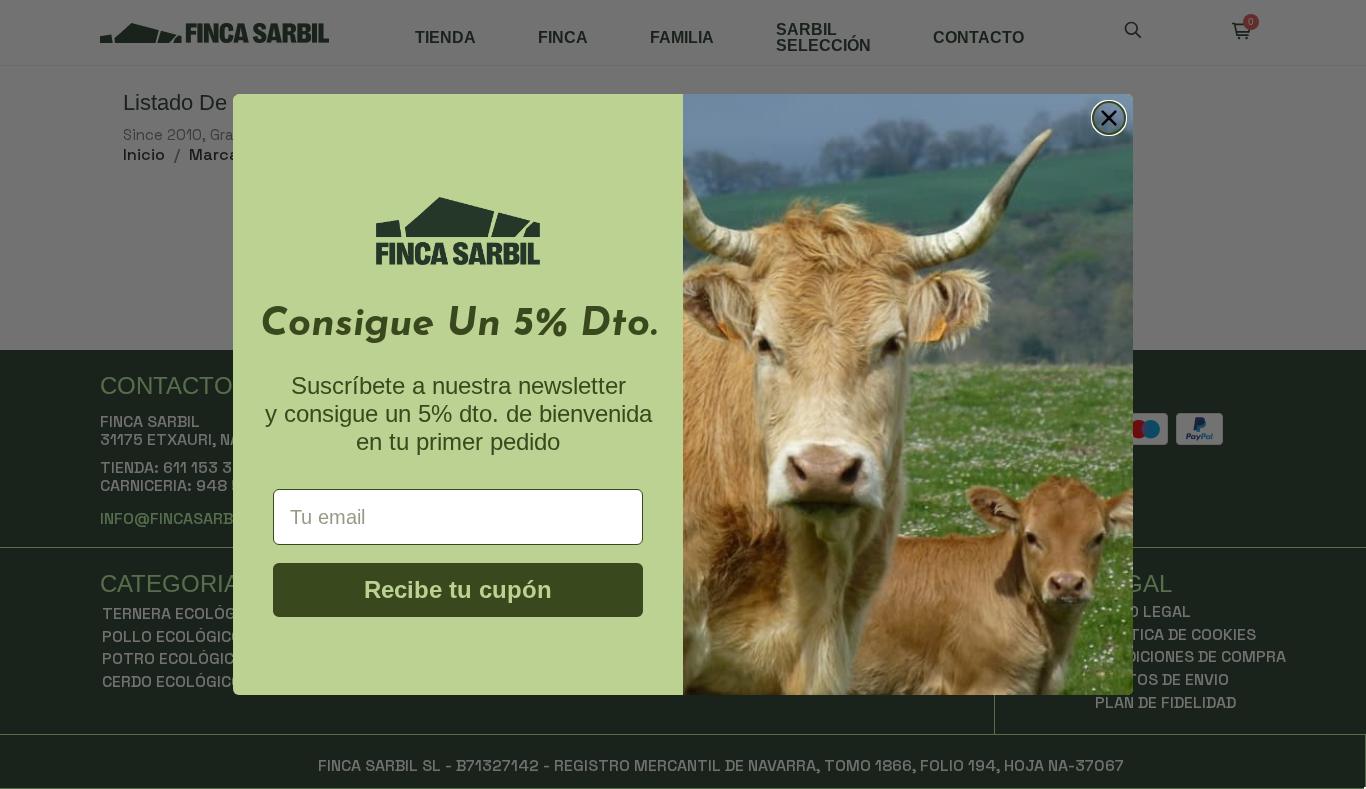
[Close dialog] (1109, 118)
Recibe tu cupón (458, 589)
